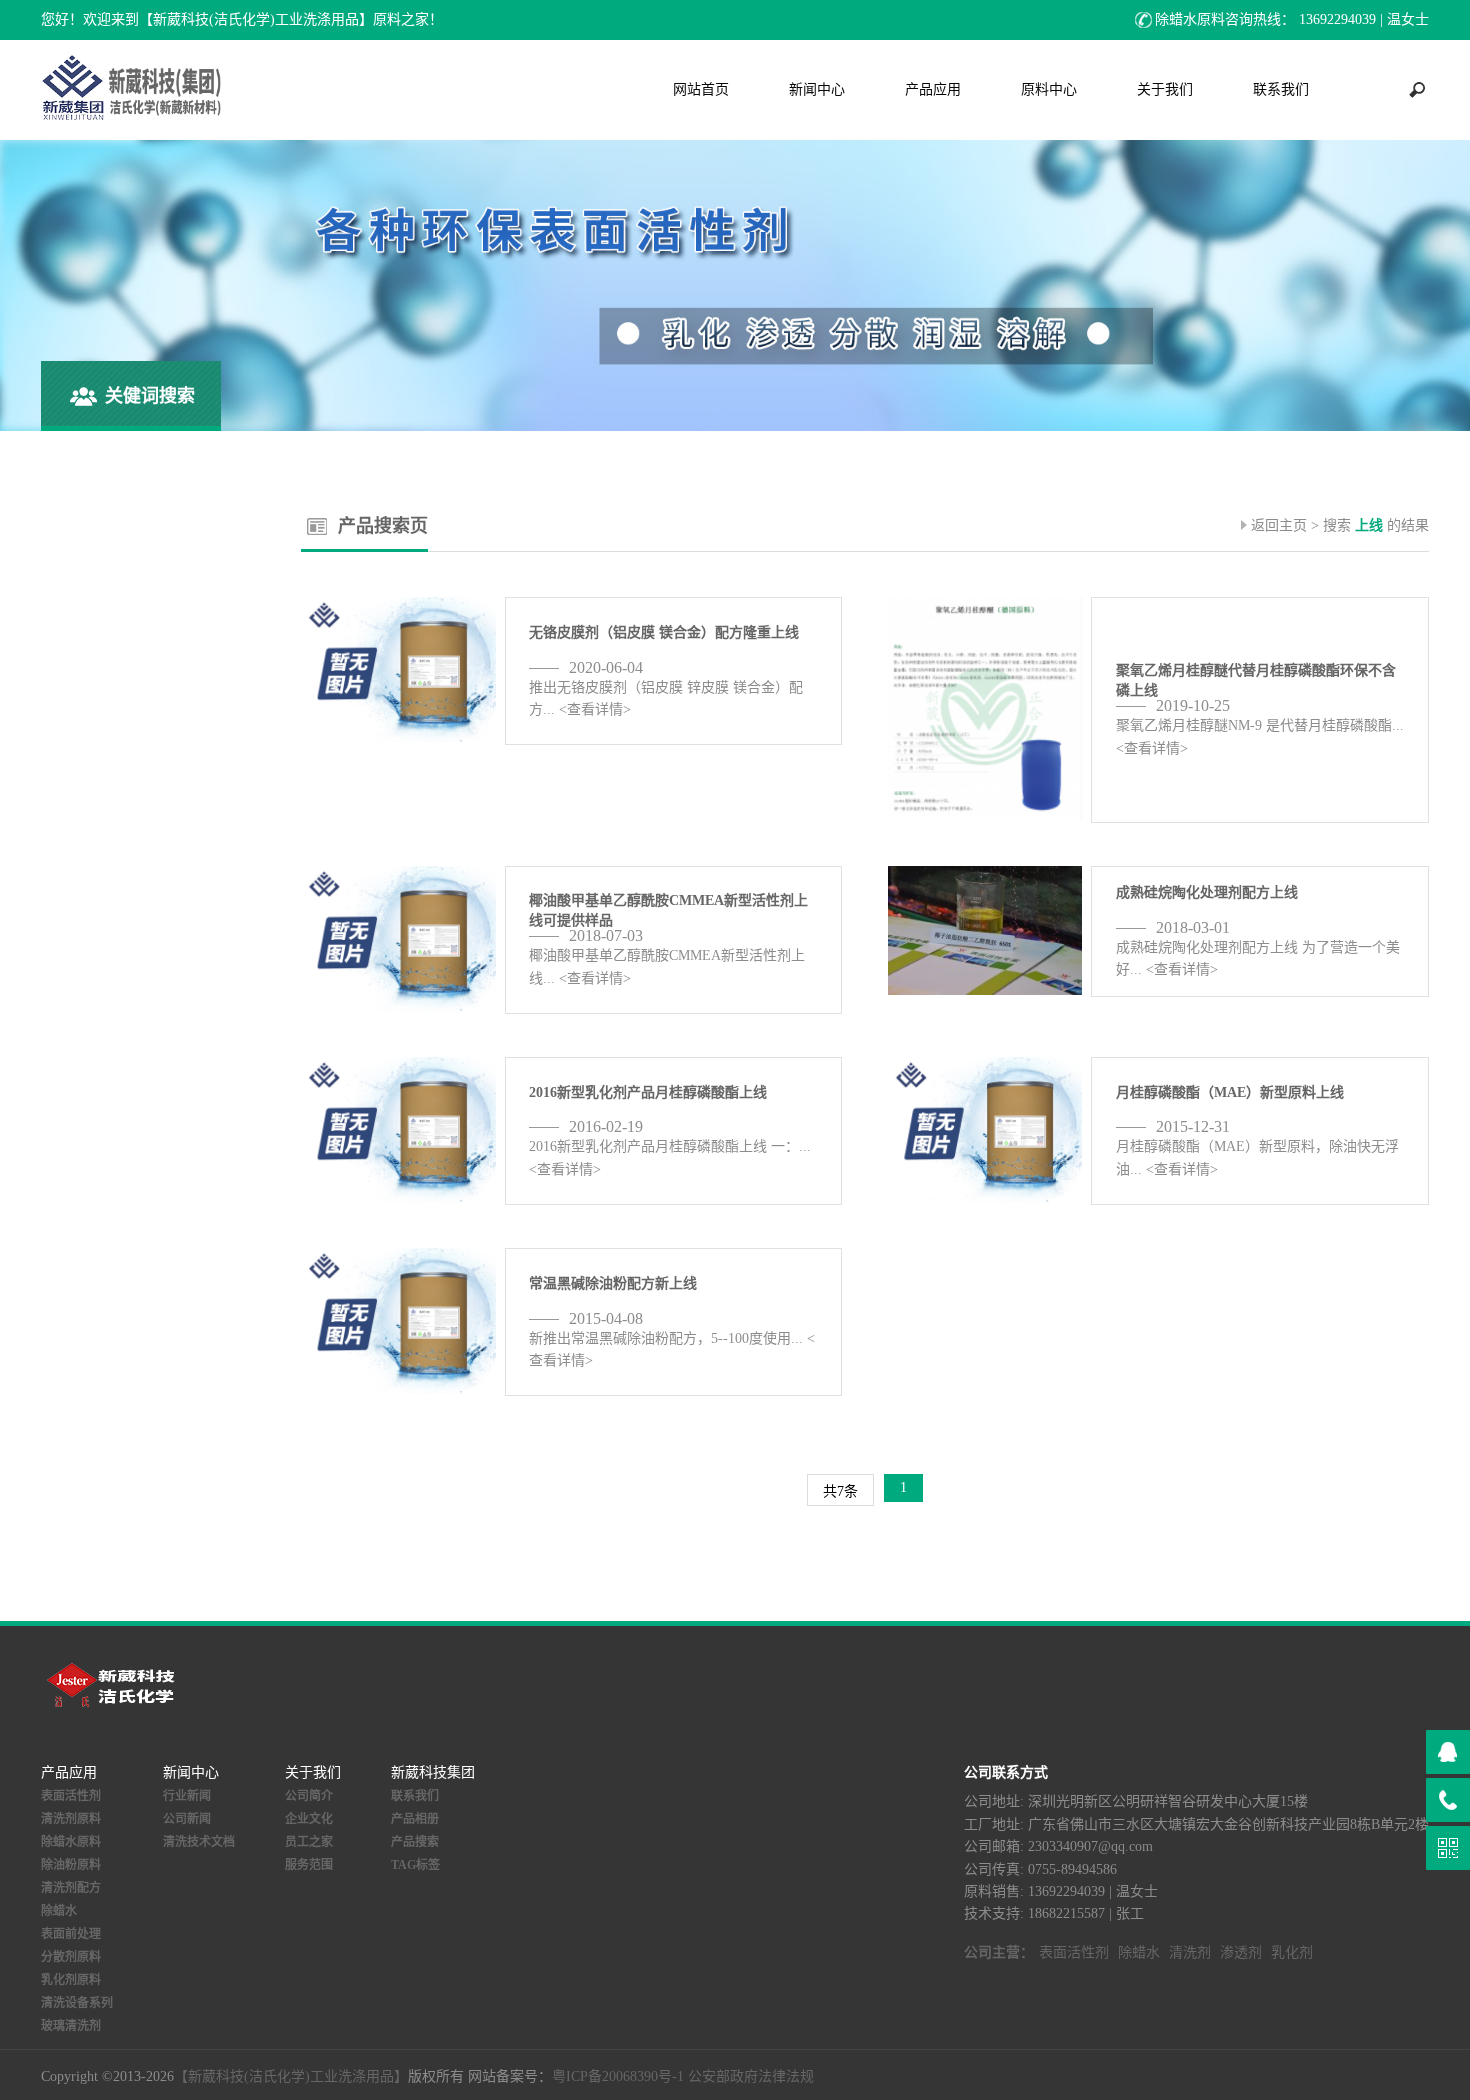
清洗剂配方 (71, 1888)
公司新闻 (187, 1819)
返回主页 (1279, 525)
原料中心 (1049, 89)
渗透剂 (1241, 1952)
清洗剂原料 (71, 1819)
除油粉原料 (71, 1865)
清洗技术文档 (199, 1842)
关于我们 (1165, 89)
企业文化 (309, 1819)
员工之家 (309, 1842)
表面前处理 (71, 1934)
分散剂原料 (71, 1957)
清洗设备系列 (77, 2003)
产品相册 (415, 1819)
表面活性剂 (71, 1796)
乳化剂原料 (71, 1980)
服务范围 (309, 1865)
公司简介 (309, 1796)
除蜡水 (59, 1911)
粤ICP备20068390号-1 (618, 2076)
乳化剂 (1292, 1952)
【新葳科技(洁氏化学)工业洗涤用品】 (291, 2076)
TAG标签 (415, 1865)
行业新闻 (187, 1796)
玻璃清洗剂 (71, 2026)
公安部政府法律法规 (751, 2076)
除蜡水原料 (71, 1842)
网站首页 (701, 89)
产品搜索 (415, 1842)
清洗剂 (1190, 1952)
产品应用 (933, 89)
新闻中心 (817, 89)
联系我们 (1281, 89)
